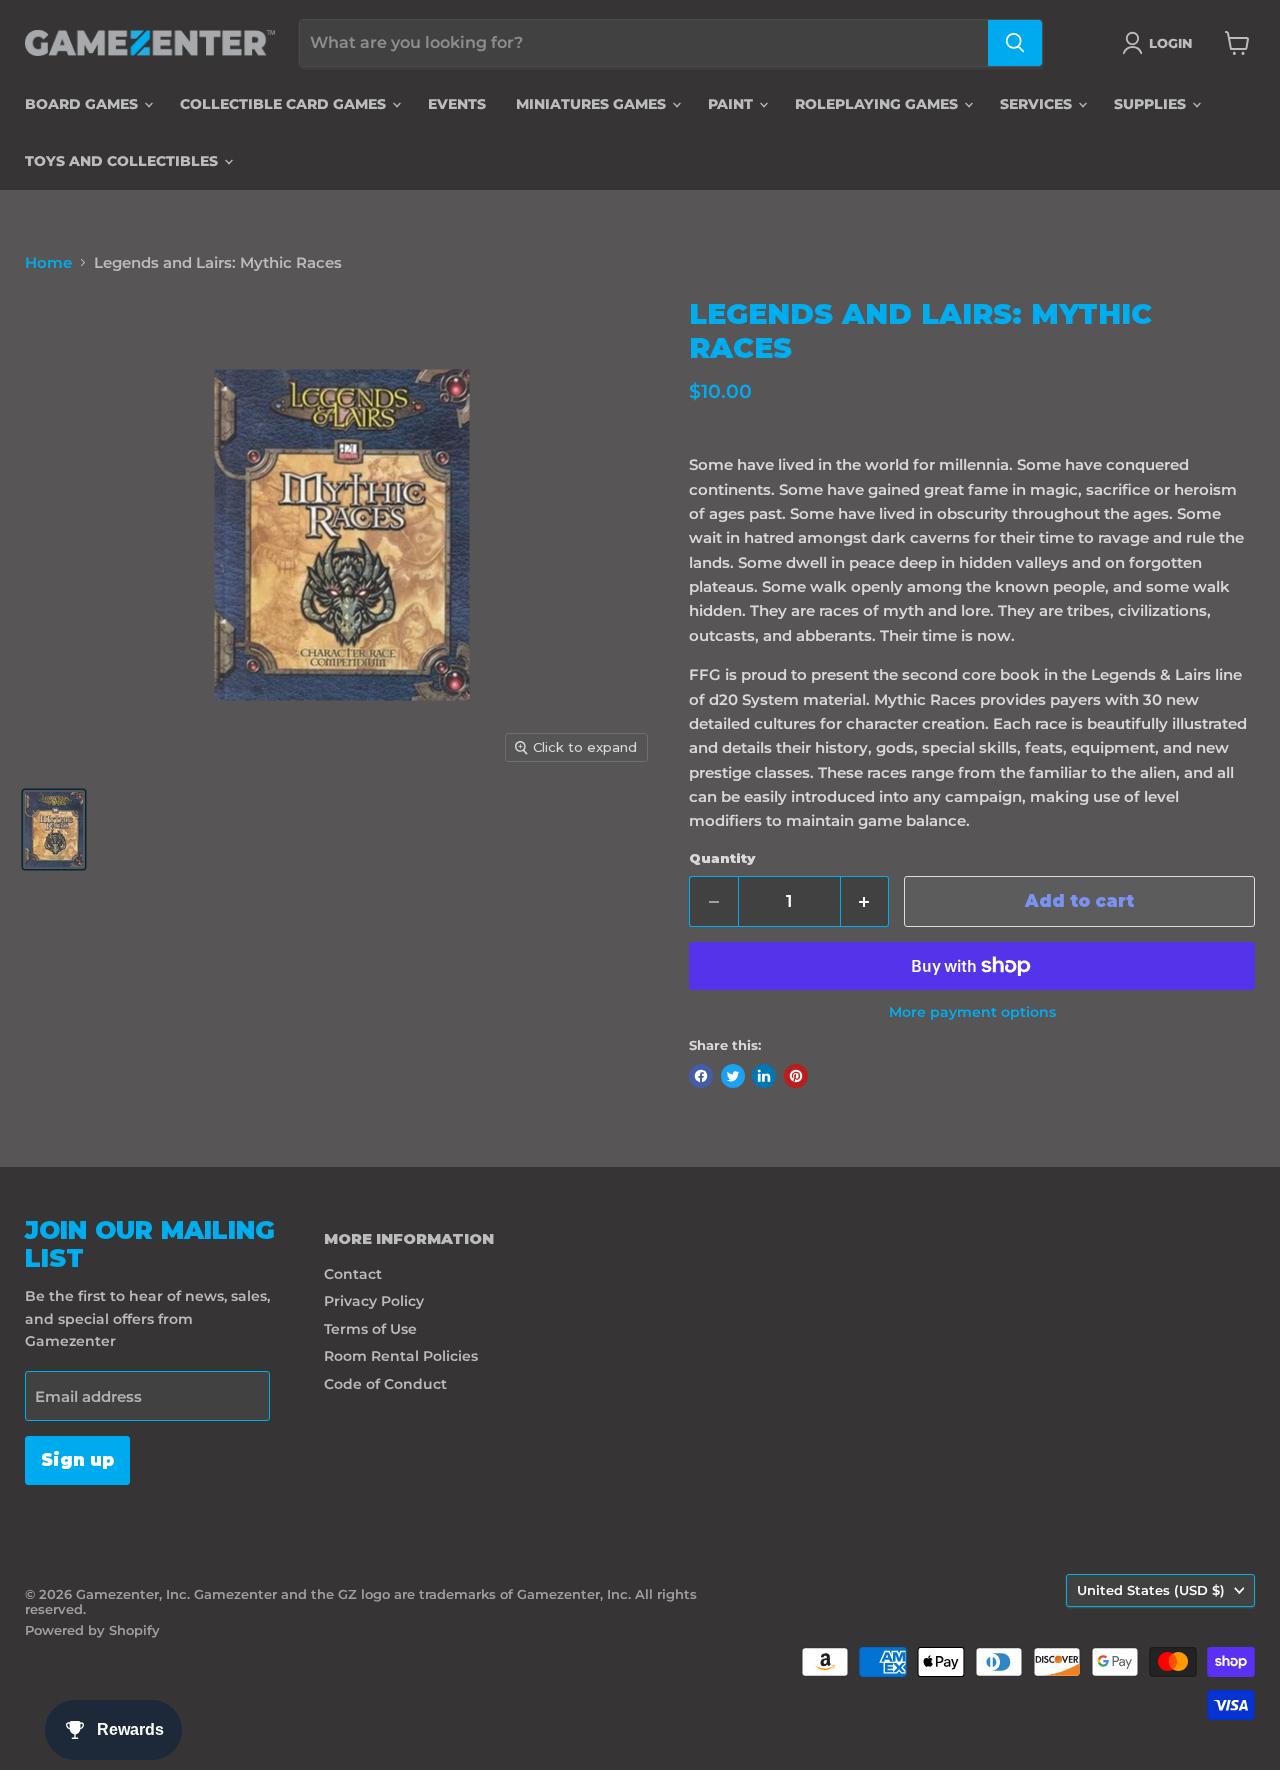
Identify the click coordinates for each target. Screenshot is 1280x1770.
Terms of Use (370, 1329)
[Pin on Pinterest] (796, 1076)
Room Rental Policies (401, 1356)
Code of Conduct (385, 1384)
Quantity (722, 858)
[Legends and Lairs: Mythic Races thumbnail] (54, 829)
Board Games (83, 104)
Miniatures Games (593, 104)
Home (48, 262)
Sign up (77, 1460)
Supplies (1152, 104)
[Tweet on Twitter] (733, 1076)
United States (1151, 1590)
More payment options (972, 1012)
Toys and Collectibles (123, 161)
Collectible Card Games (285, 104)
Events (457, 104)
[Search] (1015, 43)
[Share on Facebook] (701, 1076)
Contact (353, 1274)
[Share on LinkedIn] (764, 1076)
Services (1038, 104)
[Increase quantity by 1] (865, 901)
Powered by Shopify (92, 1630)
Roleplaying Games (878, 104)
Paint (732, 104)
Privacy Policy (374, 1301)
